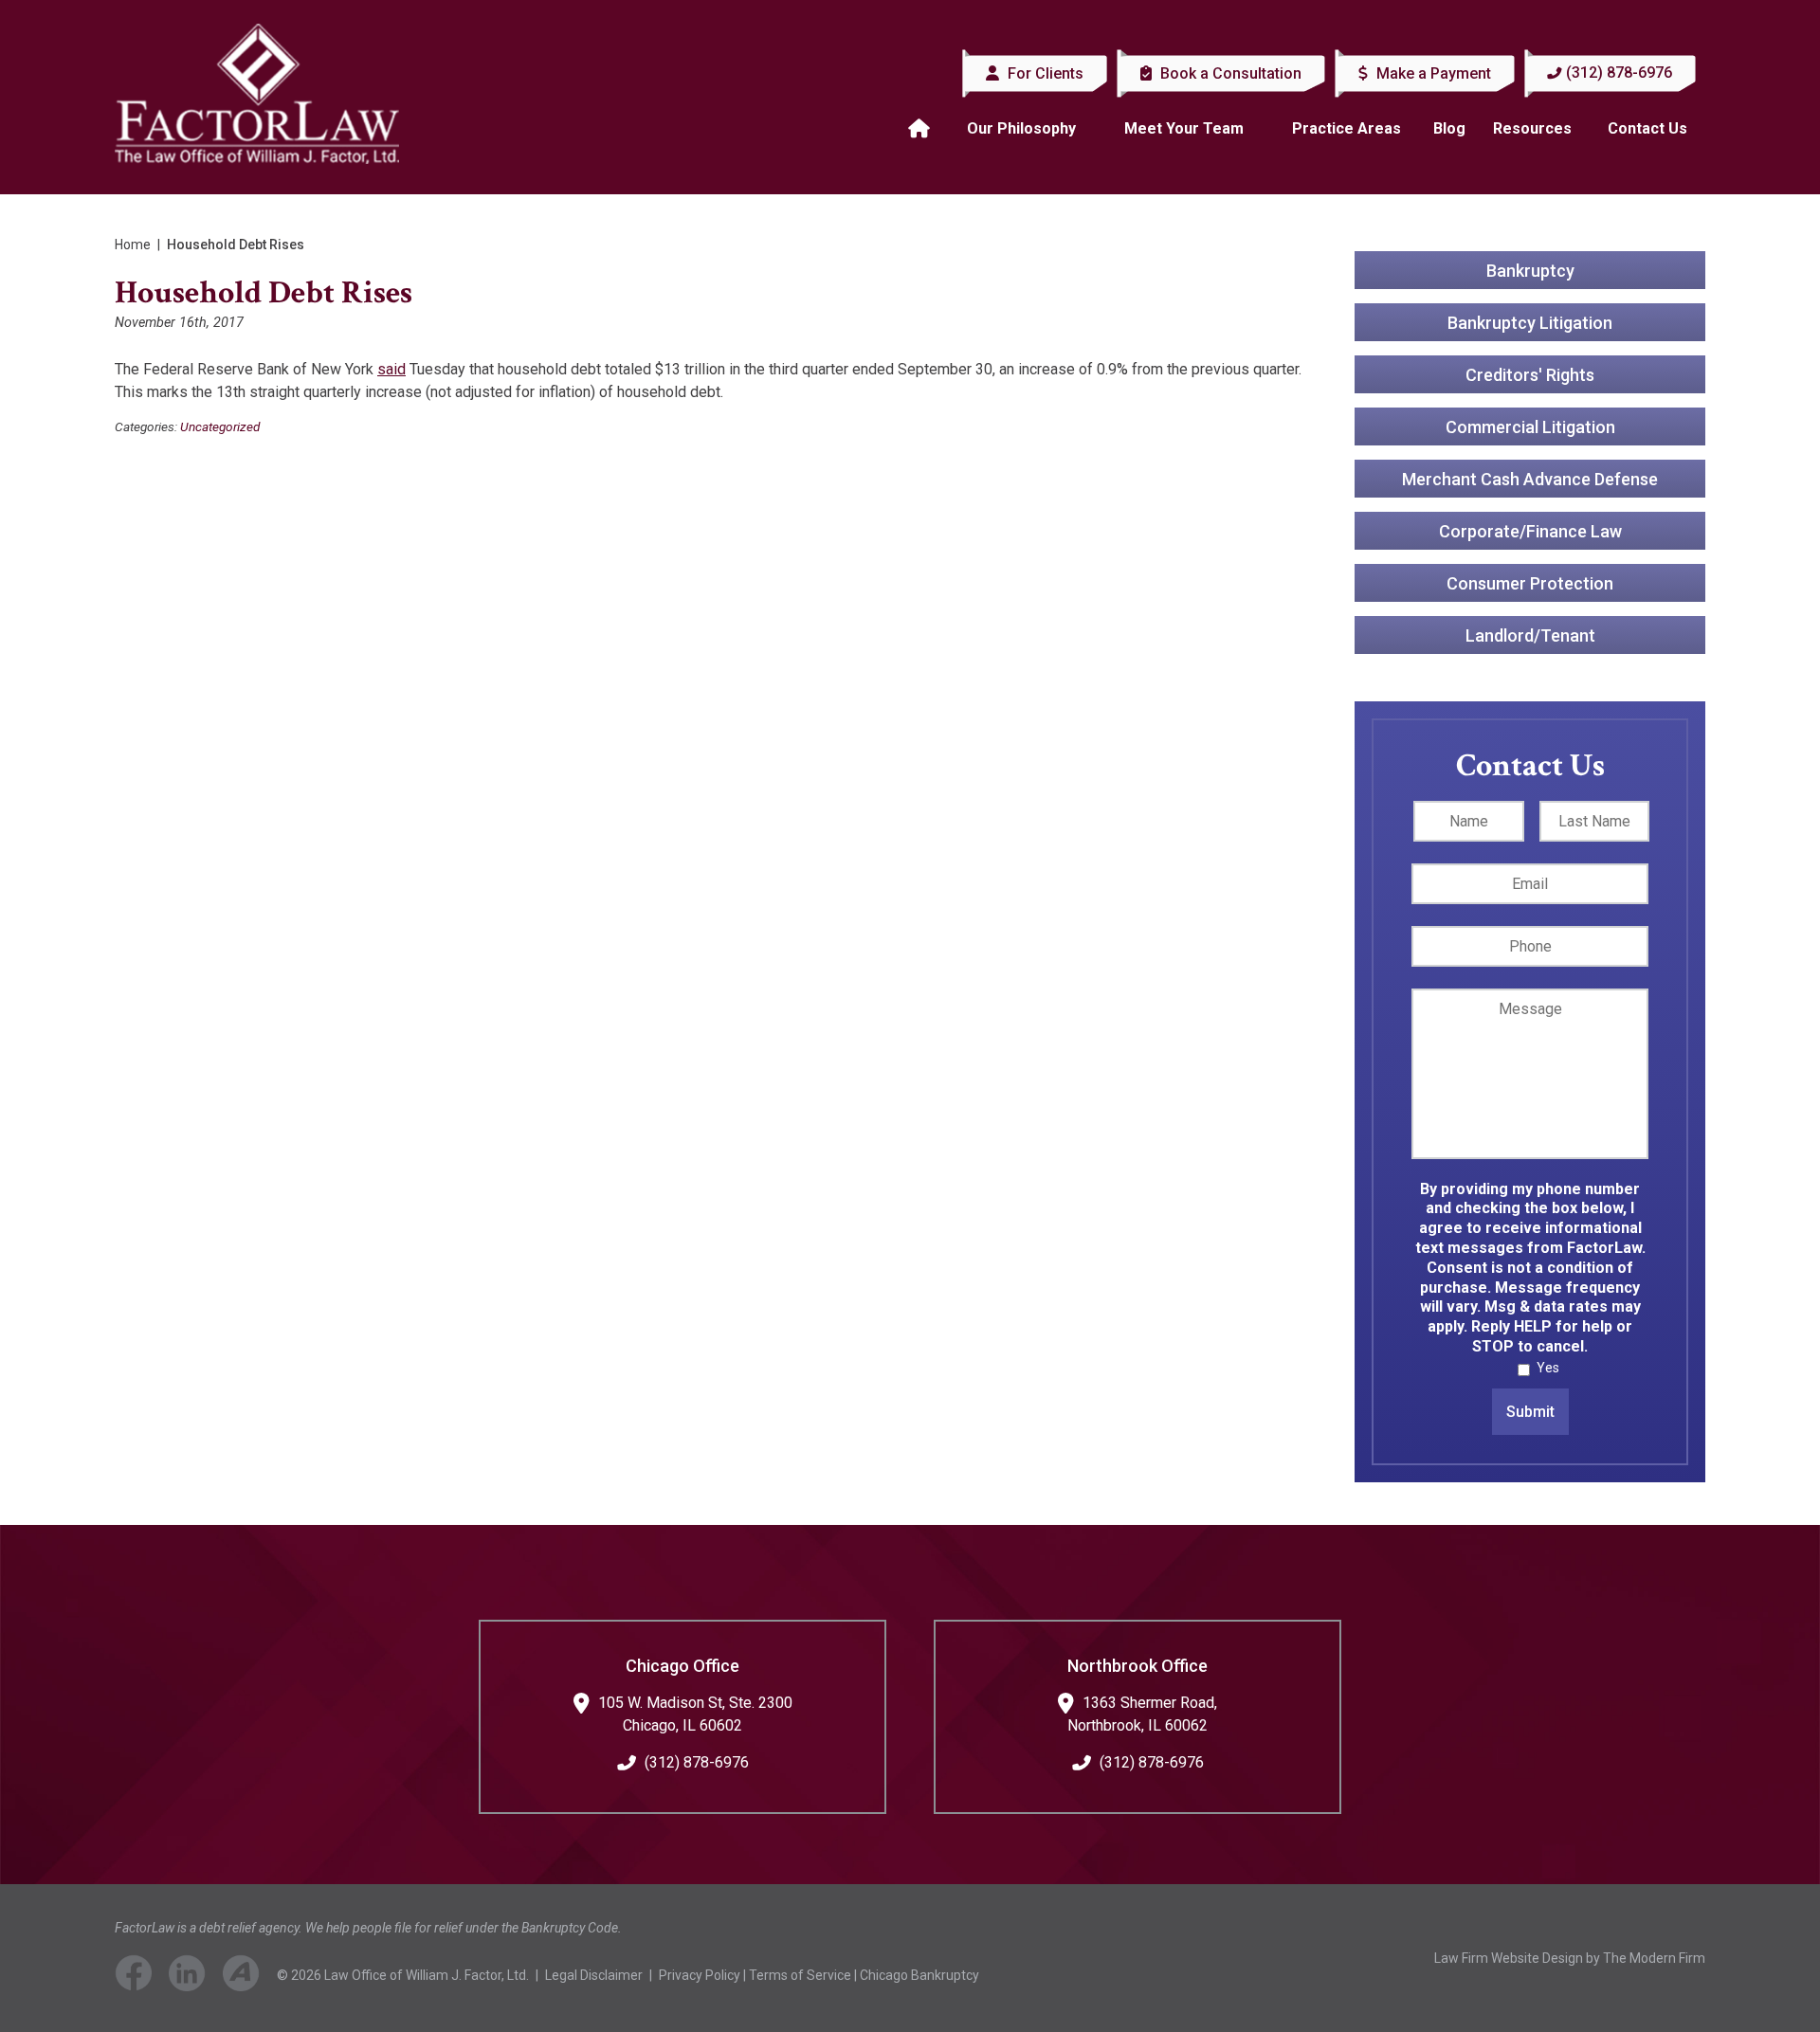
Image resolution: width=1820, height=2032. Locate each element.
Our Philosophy (1021, 128)
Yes (1548, 1368)
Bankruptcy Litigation (1530, 323)
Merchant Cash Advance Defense (1530, 479)
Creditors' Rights (1530, 375)
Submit (1530, 1412)
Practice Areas (1347, 128)
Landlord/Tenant (1530, 635)
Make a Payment (1432, 73)
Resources (1532, 128)
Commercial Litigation (1530, 427)
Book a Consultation (1229, 73)
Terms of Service (800, 1975)
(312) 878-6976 (1619, 73)
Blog (1449, 128)
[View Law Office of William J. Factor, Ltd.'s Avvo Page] (248, 1977)
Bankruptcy (1530, 271)
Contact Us (1647, 128)
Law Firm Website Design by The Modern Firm (1570, 1958)
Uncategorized (220, 426)
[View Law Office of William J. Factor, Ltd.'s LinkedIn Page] (194, 1977)
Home (921, 129)
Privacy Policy (700, 1975)
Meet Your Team (1184, 128)
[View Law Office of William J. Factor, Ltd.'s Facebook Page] (140, 1977)
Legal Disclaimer (594, 1975)
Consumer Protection (1530, 583)
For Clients (1044, 73)
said (391, 369)
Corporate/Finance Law (1530, 531)
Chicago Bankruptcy (919, 1975)
